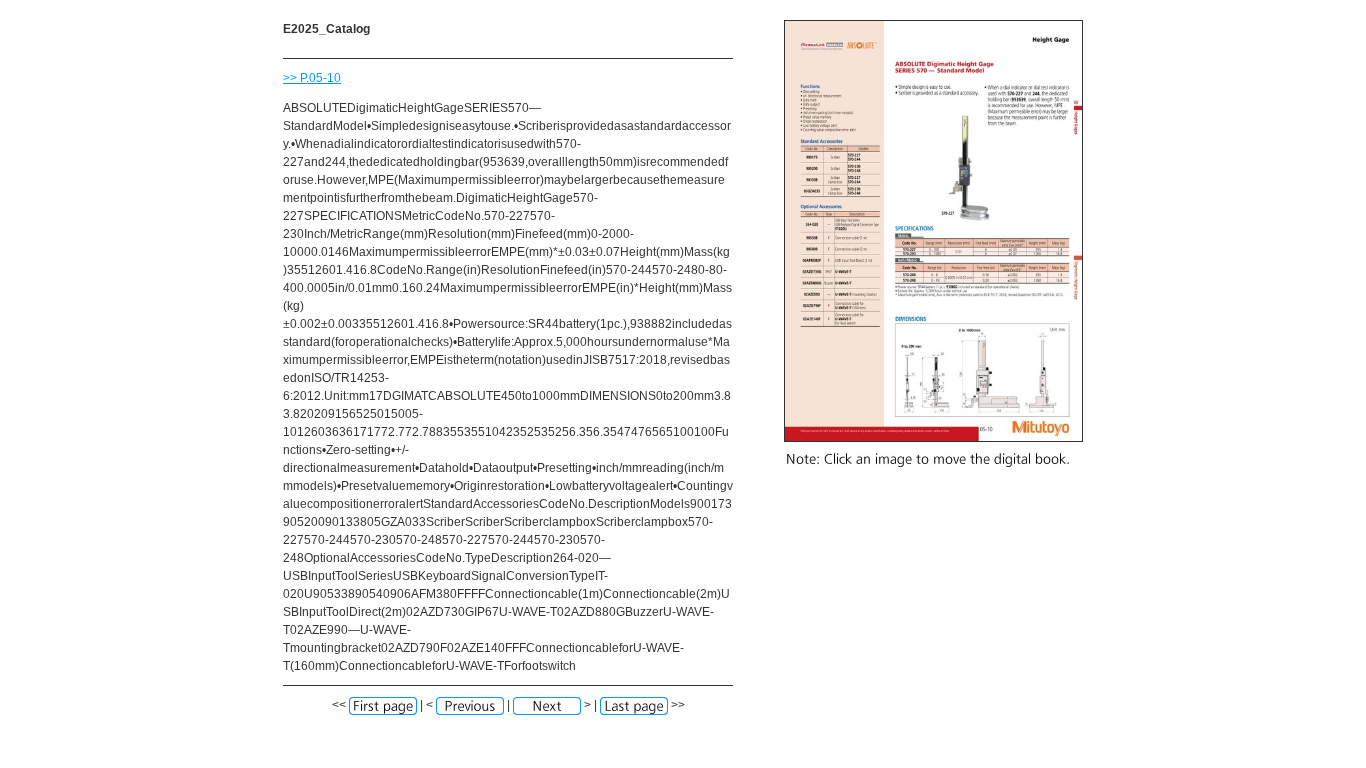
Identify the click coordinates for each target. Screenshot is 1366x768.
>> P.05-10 (312, 78)
